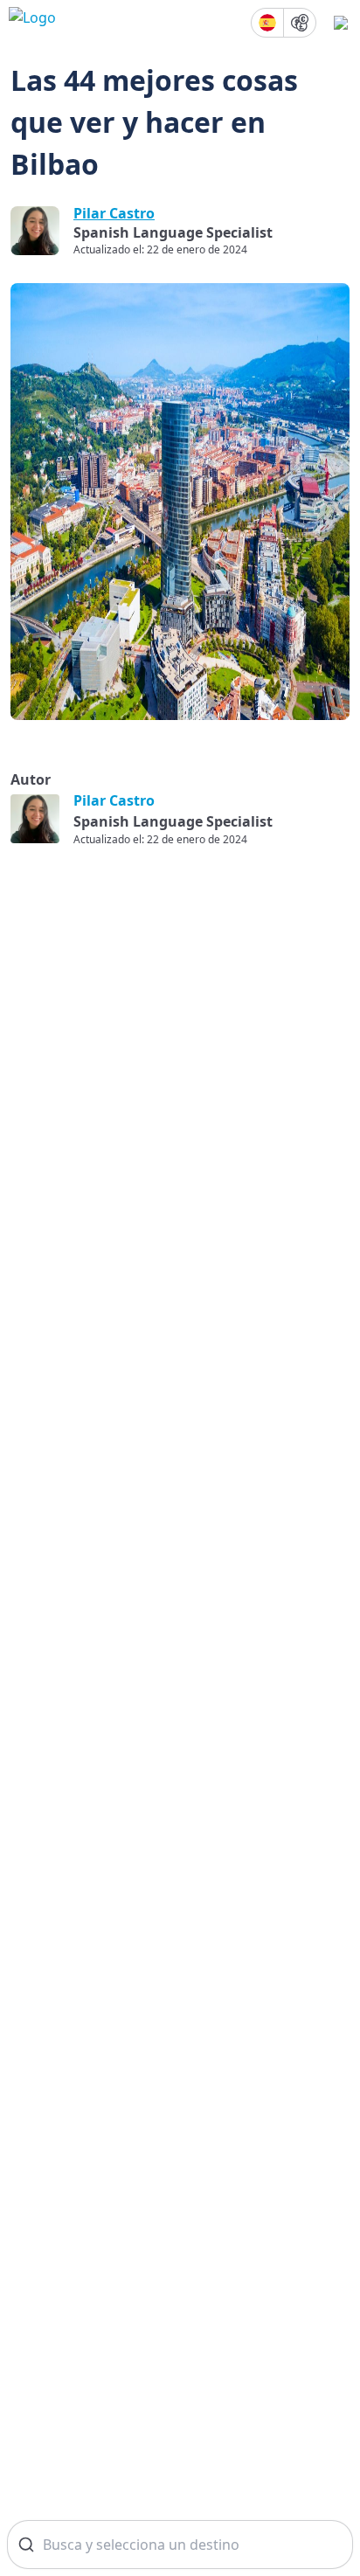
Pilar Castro (114, 213)
